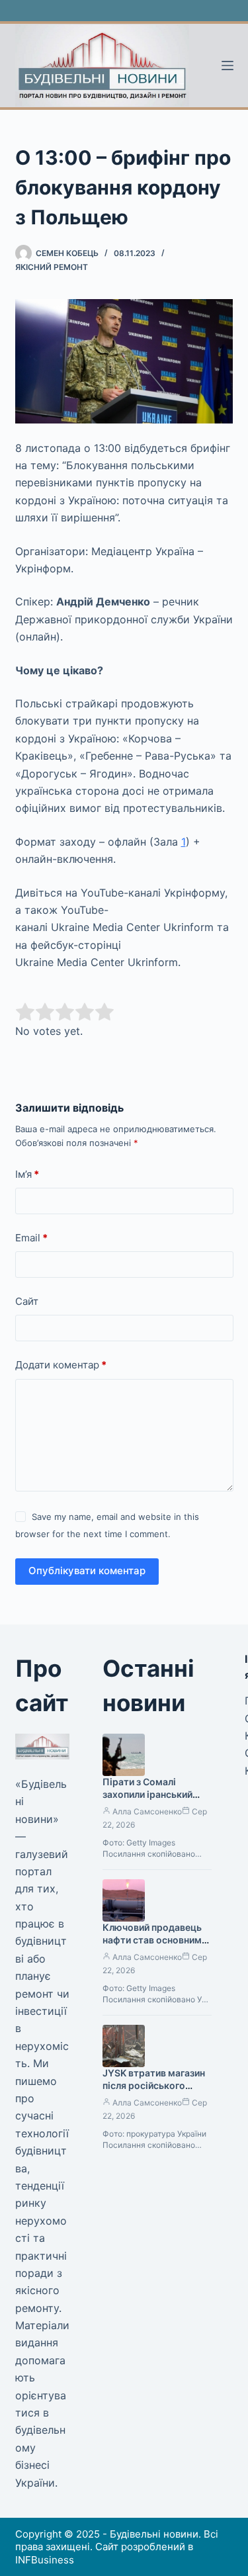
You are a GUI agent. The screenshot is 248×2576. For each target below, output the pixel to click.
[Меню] (227, 66)
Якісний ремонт (52, 267)
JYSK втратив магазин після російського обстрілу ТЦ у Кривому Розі (156, 2092)
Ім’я (27, 1174)
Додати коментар (61, 1365)
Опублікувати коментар (87, 1571)
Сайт (27, 1301)
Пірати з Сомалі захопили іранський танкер (147, 1794)
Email (31, 1238)
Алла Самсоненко (147, 1811)
